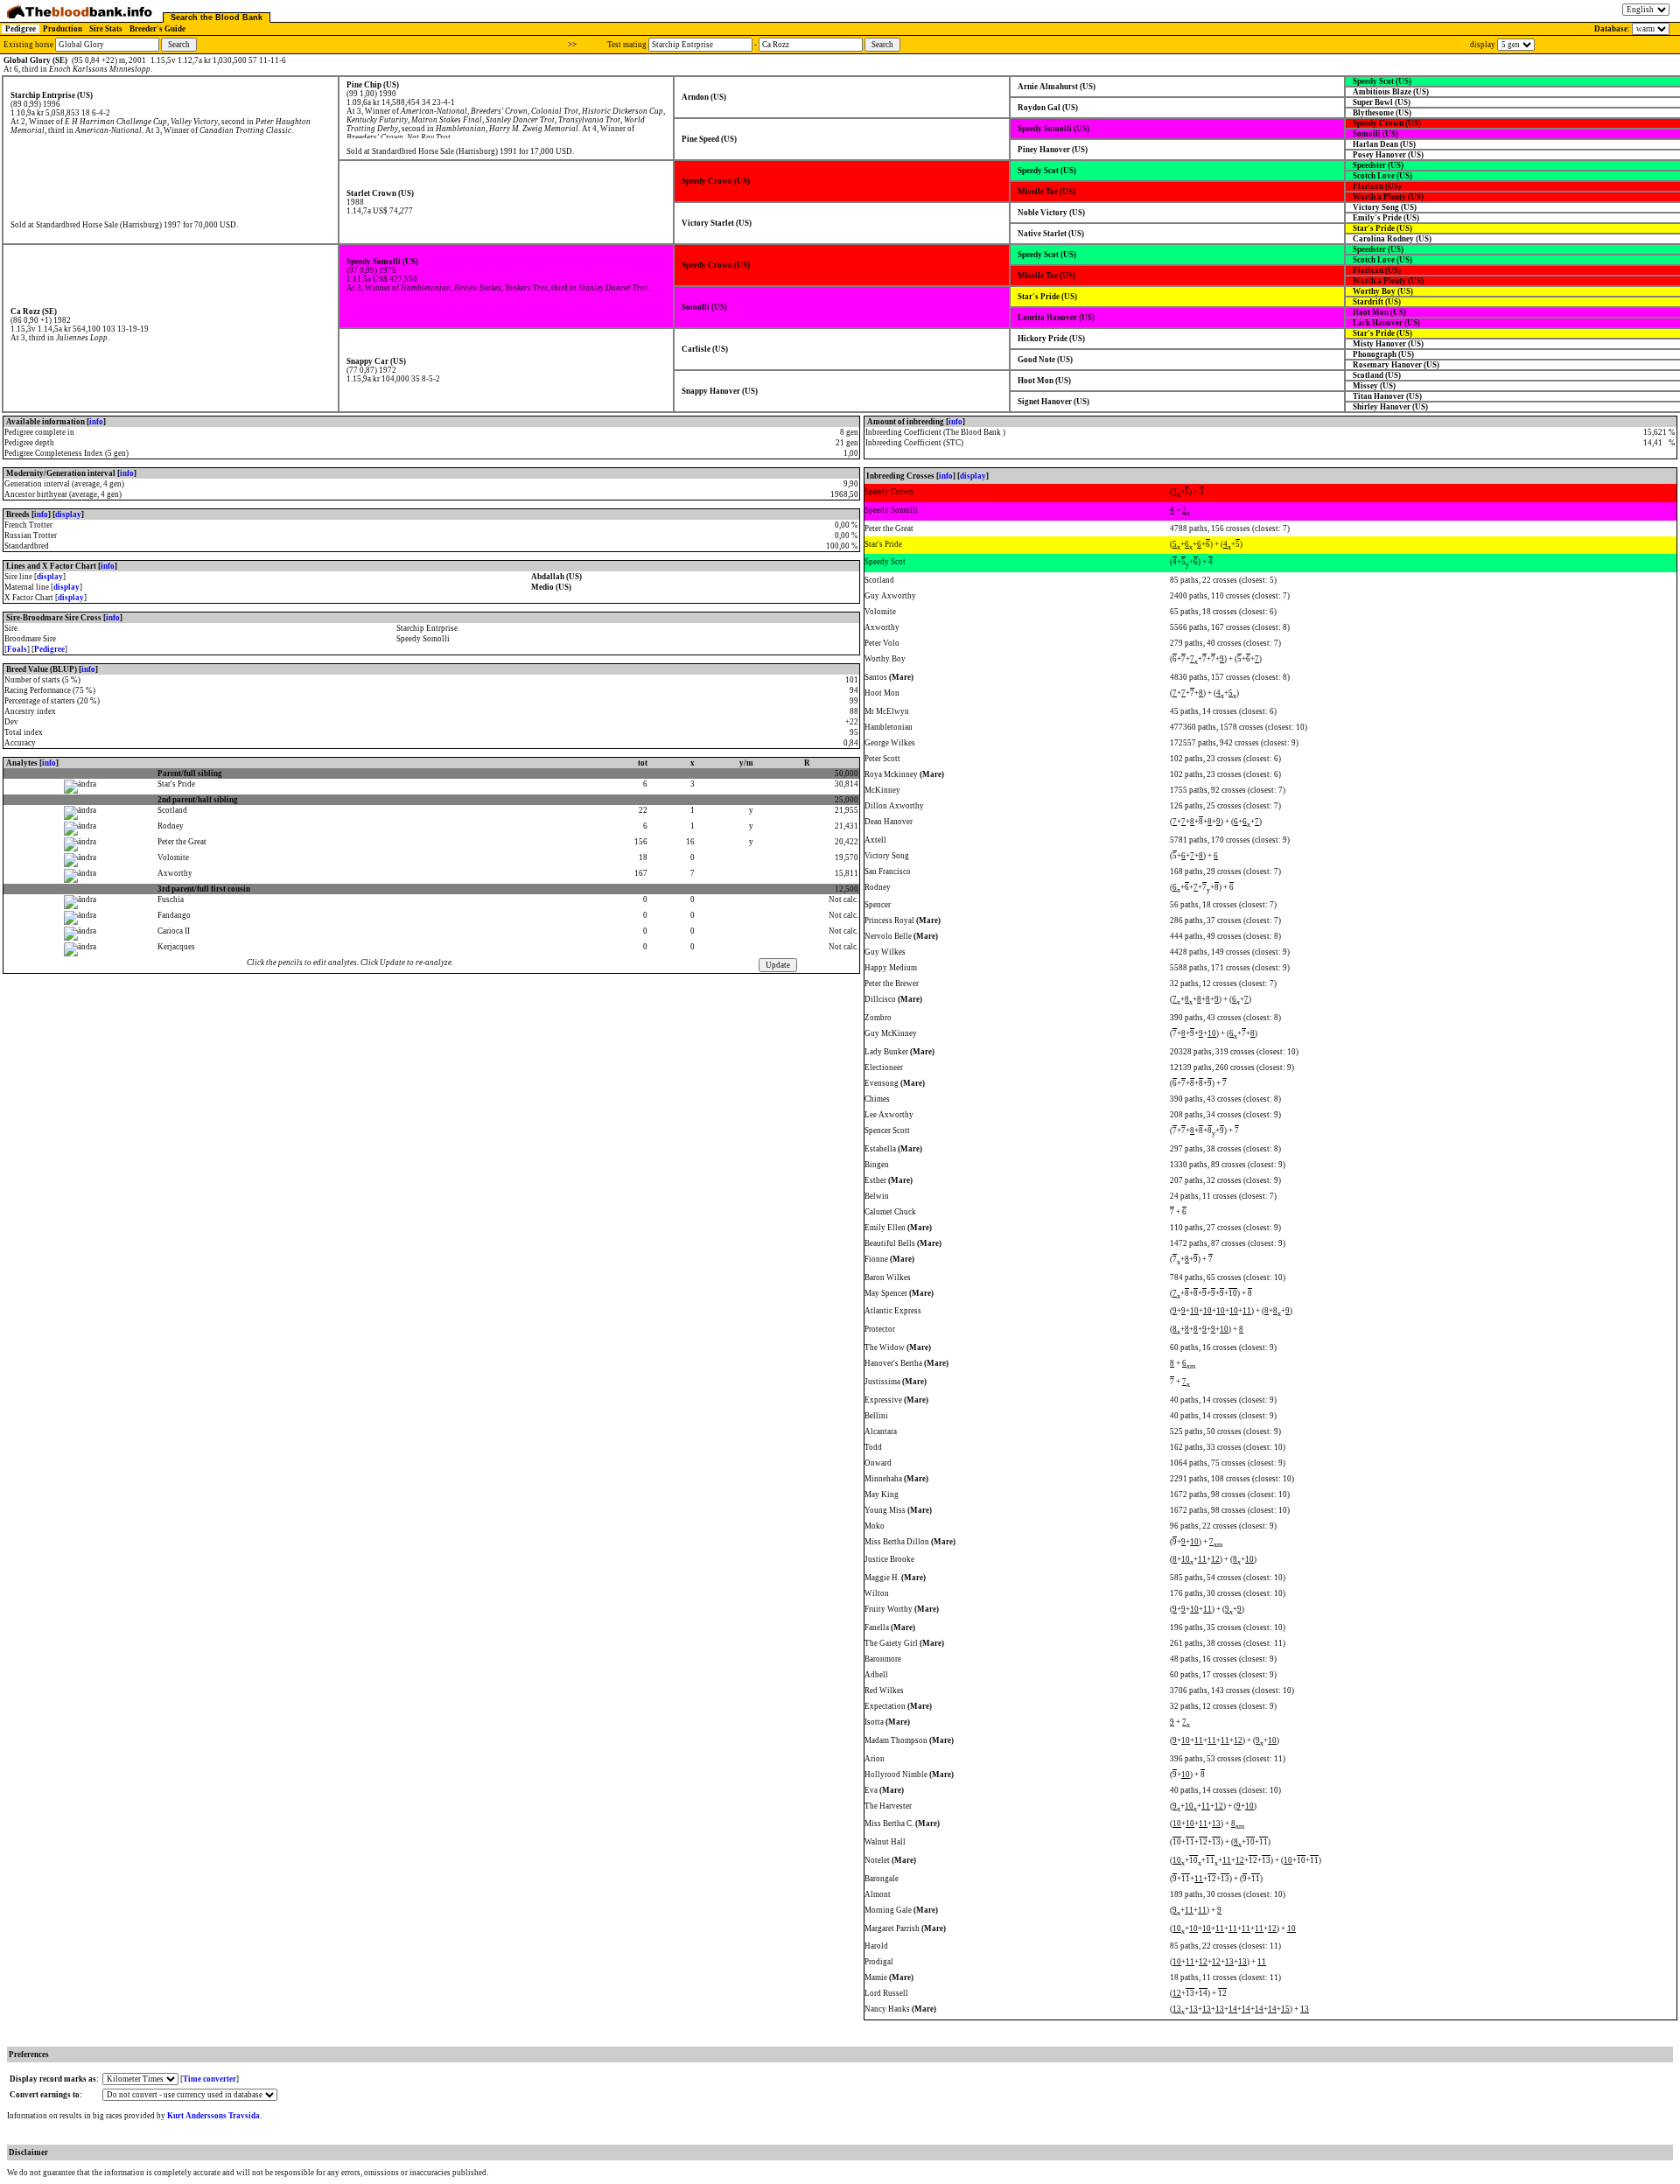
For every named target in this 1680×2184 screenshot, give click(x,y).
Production (63, 29)
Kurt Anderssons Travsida (213, 2116)
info (96, 422)
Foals (17, 649)
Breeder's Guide (157, 29)
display (68, 514)
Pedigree (21, 29)
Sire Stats (106, 29)
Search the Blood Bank (217, 17)
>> (572, 45)
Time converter (210, 2079)
